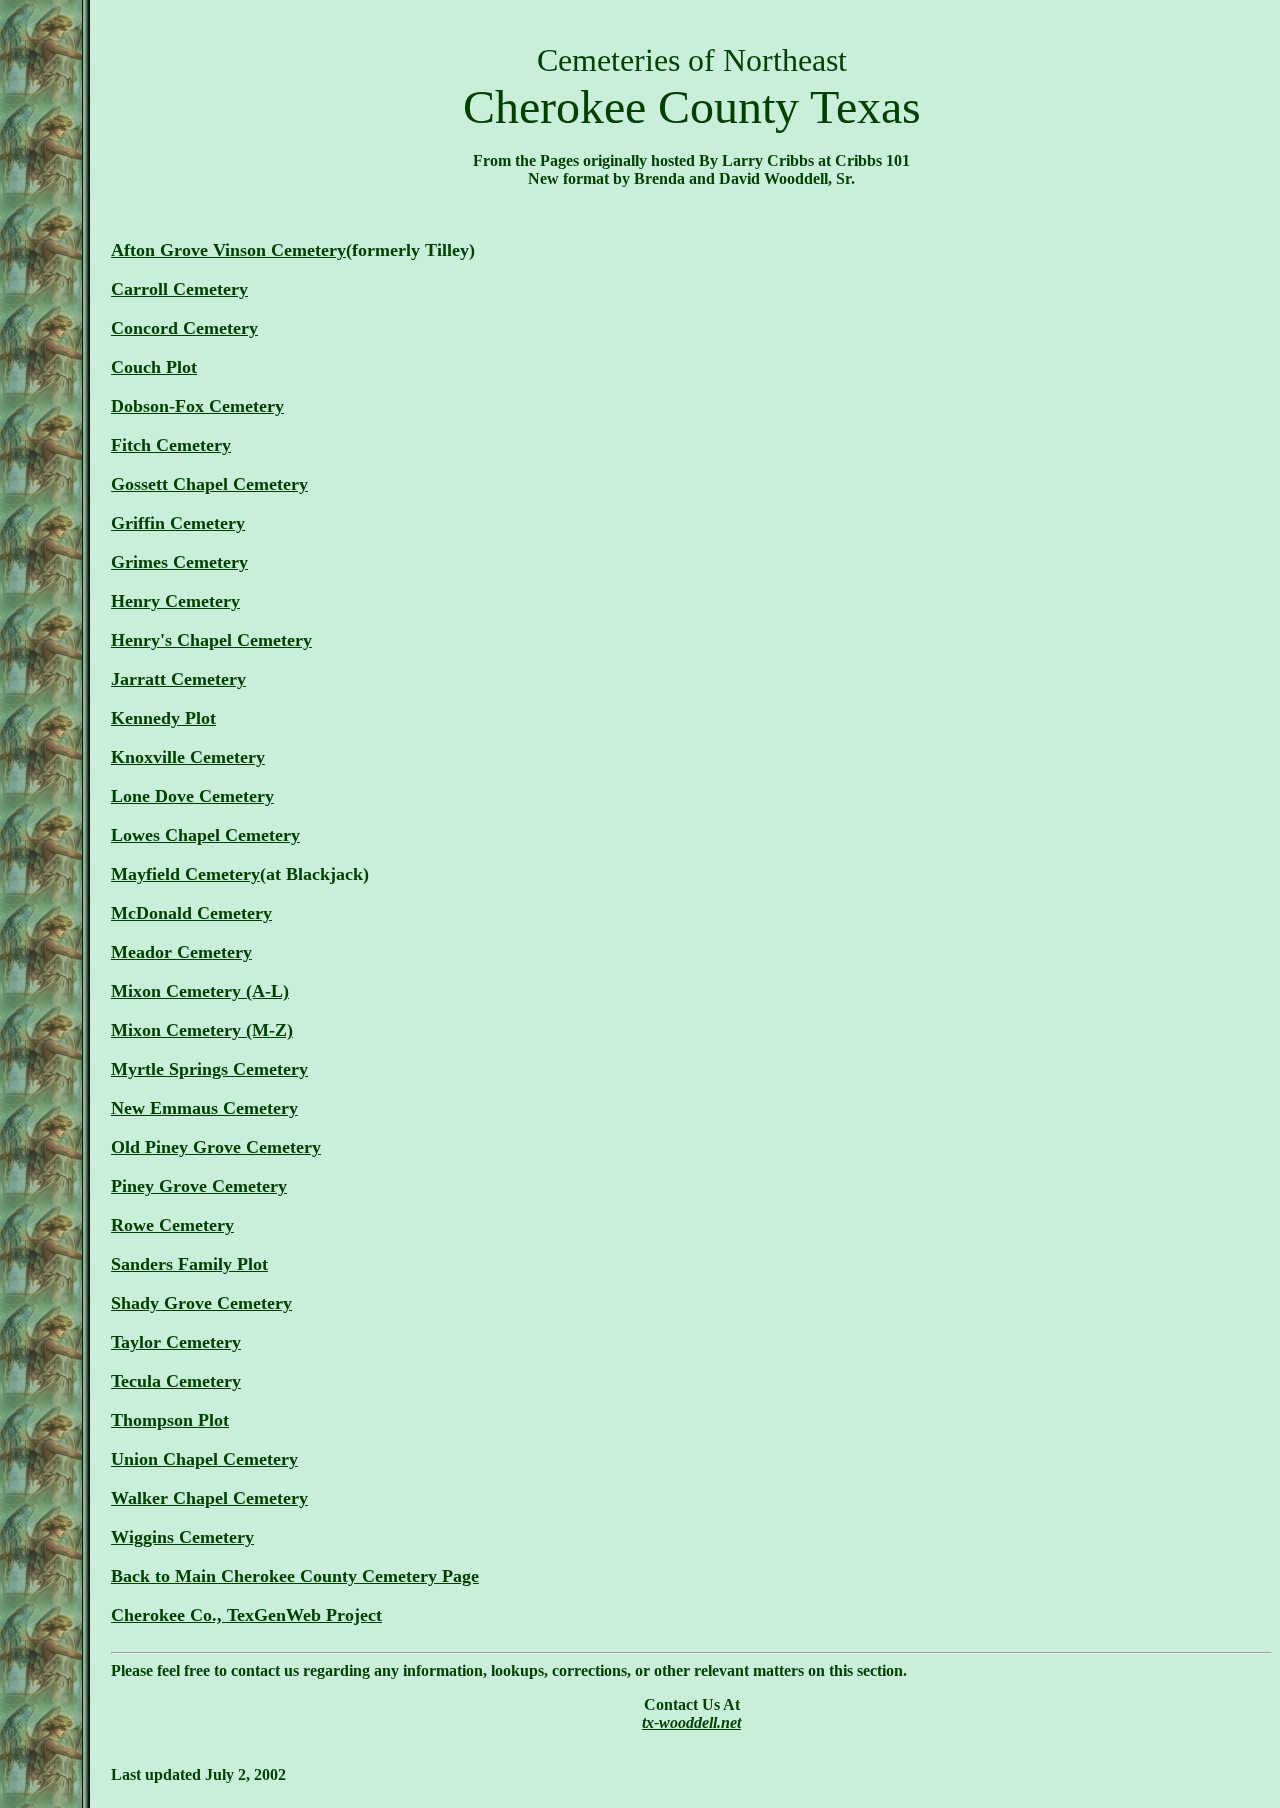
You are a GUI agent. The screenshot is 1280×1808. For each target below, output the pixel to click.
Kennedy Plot (163, 718)
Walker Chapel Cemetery (209, 1498)
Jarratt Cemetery (178, 679)
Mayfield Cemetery (185, 874)
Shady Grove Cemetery (201, 1303)
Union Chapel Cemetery (204, 1459)
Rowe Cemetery (172, 1225)
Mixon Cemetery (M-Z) (202, 1030)
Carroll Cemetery (179, 289)
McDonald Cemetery (191, 913)
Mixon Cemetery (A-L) (200, 991)
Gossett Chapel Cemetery (209, 484)
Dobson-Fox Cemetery (197, 406)
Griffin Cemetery (178, 523)
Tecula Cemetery (176, 1381)
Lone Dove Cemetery (192, 796)
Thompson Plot (170, 1420)
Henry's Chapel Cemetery (211, 640)
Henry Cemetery (175, 601)
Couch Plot (154, 367)
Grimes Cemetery (179, 562)
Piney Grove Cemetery (199, 1186)
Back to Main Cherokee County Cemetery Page (295, 1576)
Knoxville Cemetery (188, 757)
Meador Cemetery (181, 952)
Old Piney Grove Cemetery (216, 1147)
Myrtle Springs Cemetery (209, 1069)
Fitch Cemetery (171, 445)
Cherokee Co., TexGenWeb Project (246, 1615)
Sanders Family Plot (189, 1264)
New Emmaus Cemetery (204, 1108)
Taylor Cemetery (176, 1342)
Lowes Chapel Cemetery (205, 835)
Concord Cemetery (184, 328)
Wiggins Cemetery (182, 1537)
